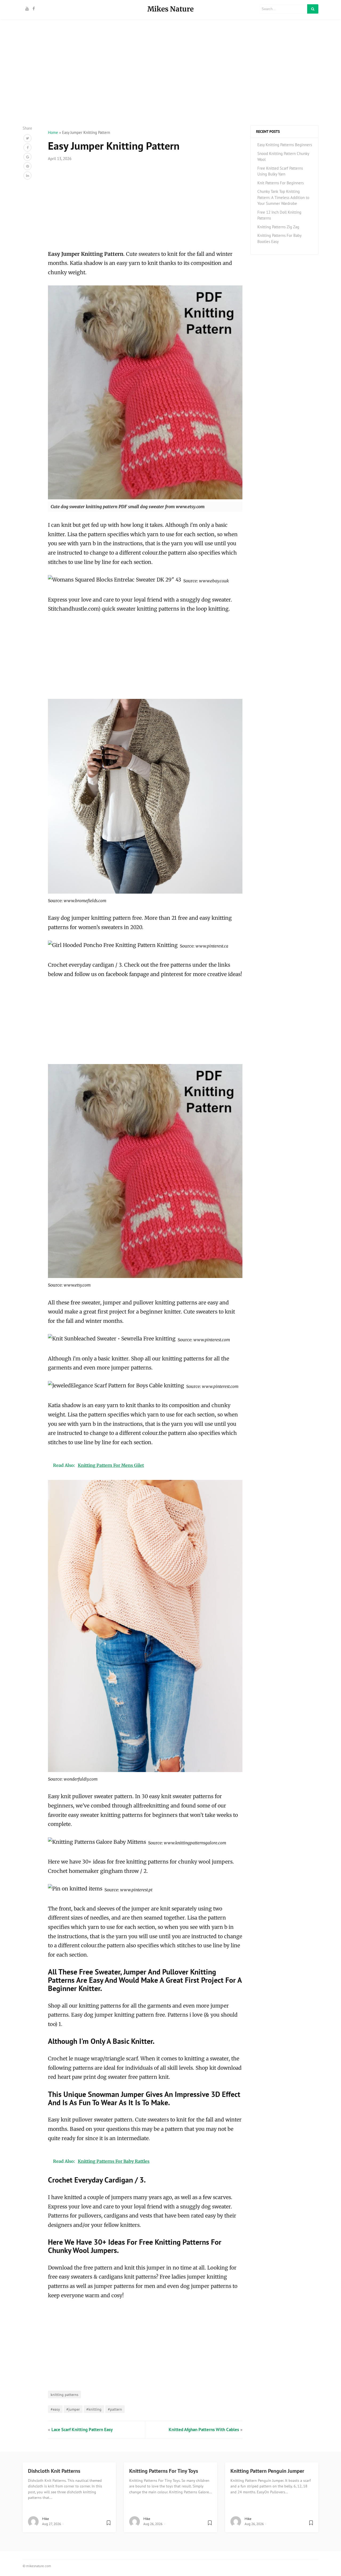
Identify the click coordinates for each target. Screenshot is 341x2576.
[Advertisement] (170, 88)
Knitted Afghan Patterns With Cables (204, 2430)
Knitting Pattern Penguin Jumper (267, 2471)
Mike (46, 2519)
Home (53, 132)
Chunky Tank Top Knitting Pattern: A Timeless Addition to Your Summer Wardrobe (283, 197)
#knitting (94, 2409)
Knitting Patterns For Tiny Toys (164, 2471)
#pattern (115, 2409)
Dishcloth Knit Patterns (54, 2471)
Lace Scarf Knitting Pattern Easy (82, 2430)
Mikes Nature (170, 9)
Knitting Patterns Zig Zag (278, 227)
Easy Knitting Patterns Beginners (285, 145)
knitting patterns (64, 2394)
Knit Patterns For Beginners (281, 183)
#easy (55, 2409)
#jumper (73, 2409)
